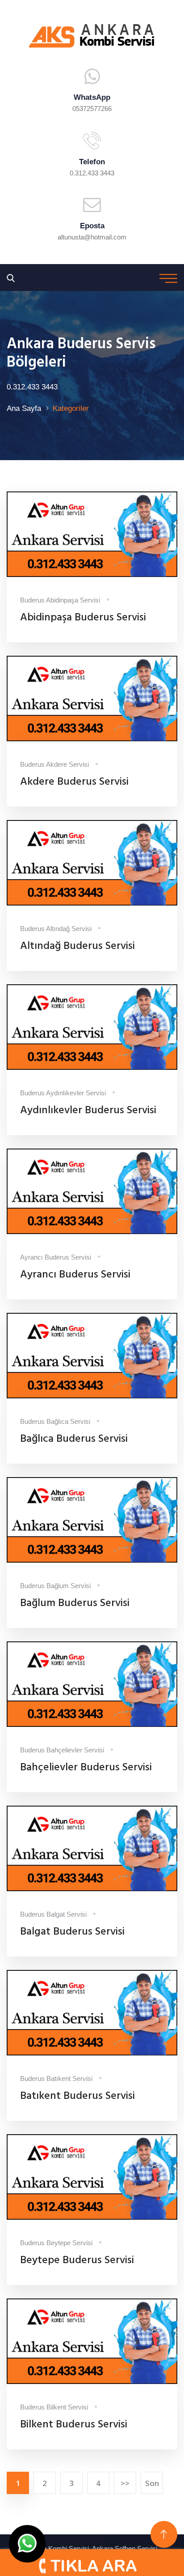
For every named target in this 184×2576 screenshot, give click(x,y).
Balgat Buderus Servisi (72, 1932)
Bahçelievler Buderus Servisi (86, 1768)
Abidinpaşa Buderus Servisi (83, 618)
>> (125, 2483)
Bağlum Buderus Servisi (75, 1603)
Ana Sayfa (24, 408)
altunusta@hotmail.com (92, 237)
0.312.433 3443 (92, 173)
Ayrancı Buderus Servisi (75, 1275)
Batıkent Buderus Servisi (77, 2096)
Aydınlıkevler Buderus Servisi (88, 1111)
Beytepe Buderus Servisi (77, 2260)
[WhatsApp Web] (27, 2544)
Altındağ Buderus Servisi (77, 946)
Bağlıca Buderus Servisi (74, 1439)
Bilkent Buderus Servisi (74, 2425)
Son (152, 2483)
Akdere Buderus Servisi (74, 782)
